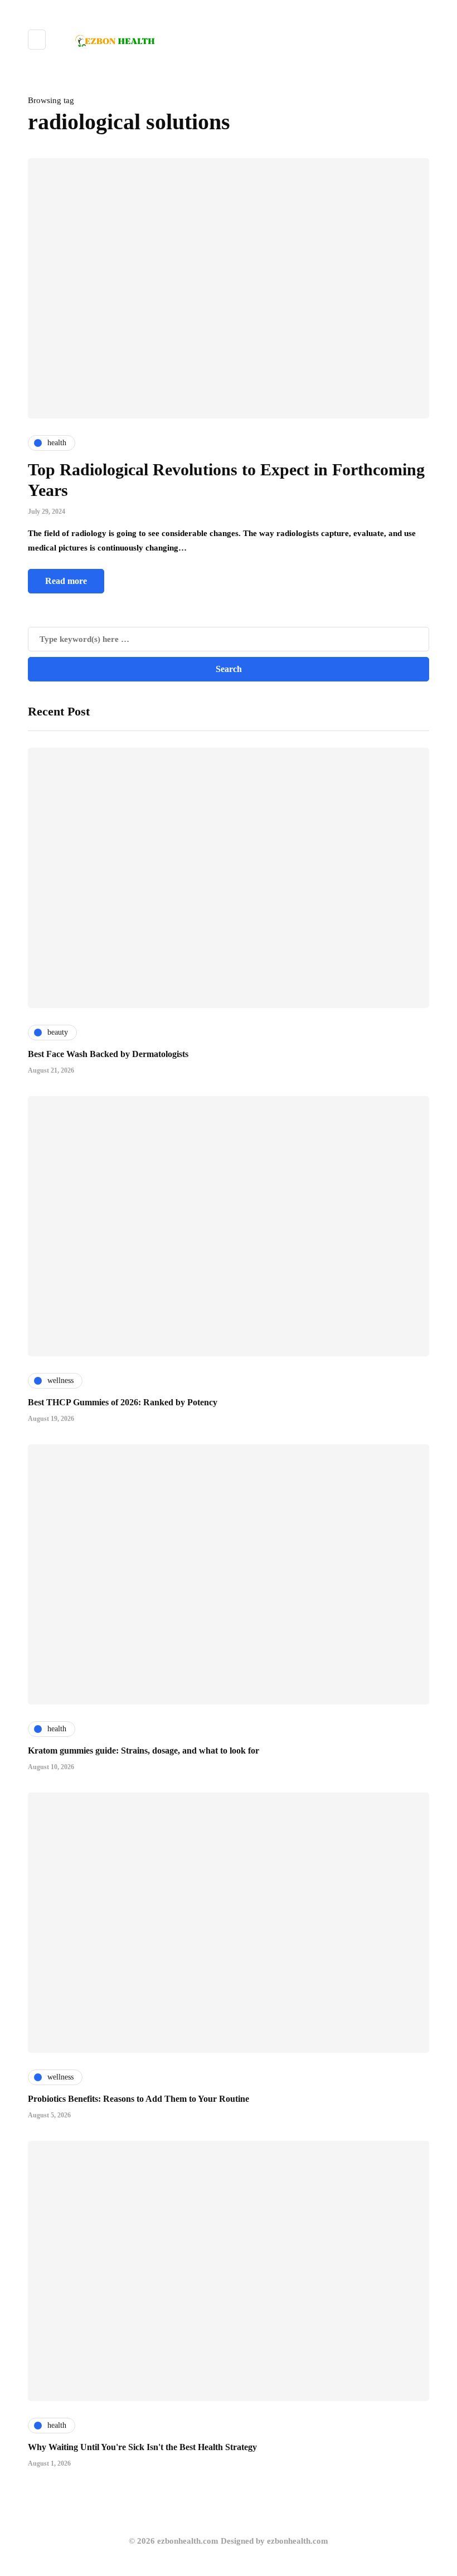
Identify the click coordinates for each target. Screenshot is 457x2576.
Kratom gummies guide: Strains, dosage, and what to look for (144, 1750)
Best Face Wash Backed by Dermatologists (108, 1054)
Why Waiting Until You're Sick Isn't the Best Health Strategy (142, 2447)
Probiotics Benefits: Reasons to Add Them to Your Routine (138, 2099)
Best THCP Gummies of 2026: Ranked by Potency (123, 1402)
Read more (66, 581)
